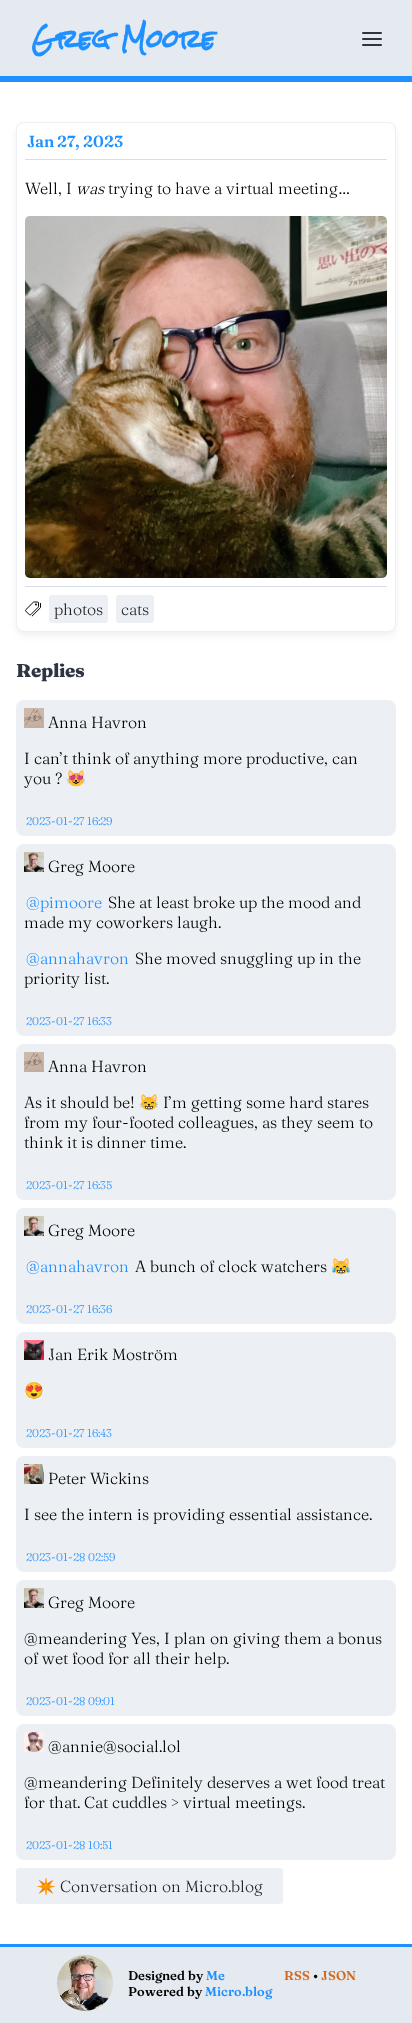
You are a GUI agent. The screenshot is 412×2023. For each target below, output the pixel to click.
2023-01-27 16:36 (69, 1309)
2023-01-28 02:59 (70, 1557)
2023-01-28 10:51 (69, 1845)
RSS (297, 1975)
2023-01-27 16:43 (69, 1433)
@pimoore (64, 902)
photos (78, 609)
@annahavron (77, 958)
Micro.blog (238, 1991)
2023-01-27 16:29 (69, 821)
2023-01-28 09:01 (70, 1701)
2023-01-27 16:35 (69, 1185)
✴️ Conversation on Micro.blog (149, 1886)
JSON (338, 1975)
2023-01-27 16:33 (69, 1021)
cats (135, 609)
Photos (171, 47)
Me (215, 1975)
